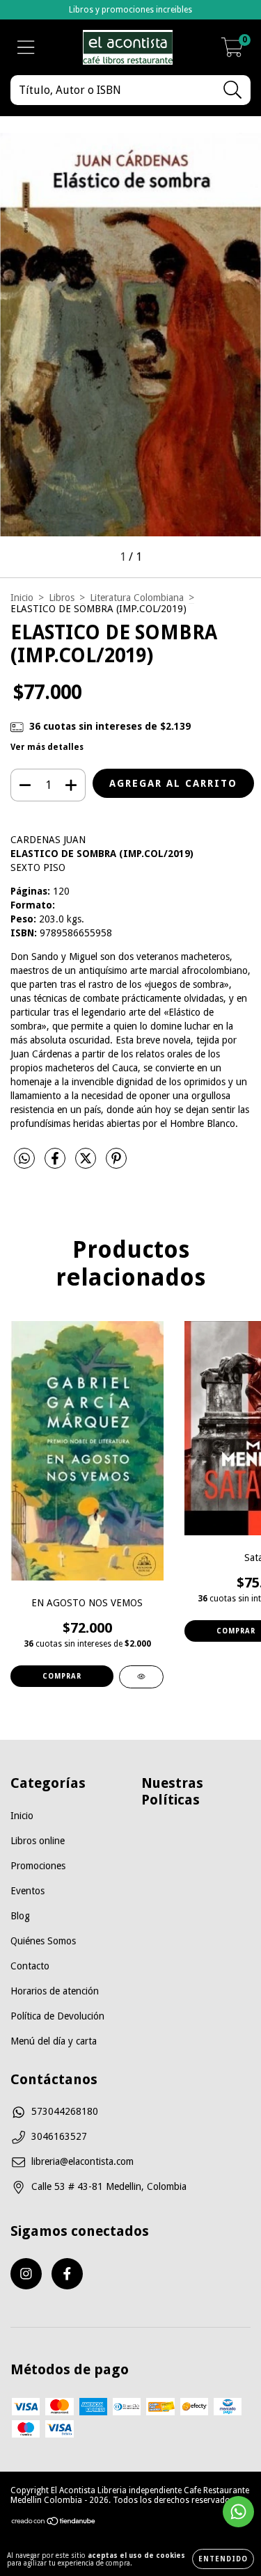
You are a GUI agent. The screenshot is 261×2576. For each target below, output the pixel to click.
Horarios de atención (55, 1991)
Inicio (22, 598)
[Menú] (26, 47)
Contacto (30, 1966)
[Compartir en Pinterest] (116, 1164)
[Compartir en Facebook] (56, 1164)
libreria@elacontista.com (82, 2161)
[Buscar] (233, 90)
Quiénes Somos (43, 1941)
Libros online (38, 1841)
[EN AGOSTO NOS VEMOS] (141, 1677)
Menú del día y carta (54, 2041)
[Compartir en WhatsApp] (24, 1159)
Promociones (38, 1866)
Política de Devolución (57, 2016)
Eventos (27, 1891)
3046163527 (59, 2136)
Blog (20, 1916)
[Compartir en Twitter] (87, 1164)
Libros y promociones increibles (130, 10)
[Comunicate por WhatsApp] (238, 2512)
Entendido (223, 2559)
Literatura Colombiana (137, 598)
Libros (62, 598)
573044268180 (65, 2111)
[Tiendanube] (54, 2523)
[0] (232, 51)
